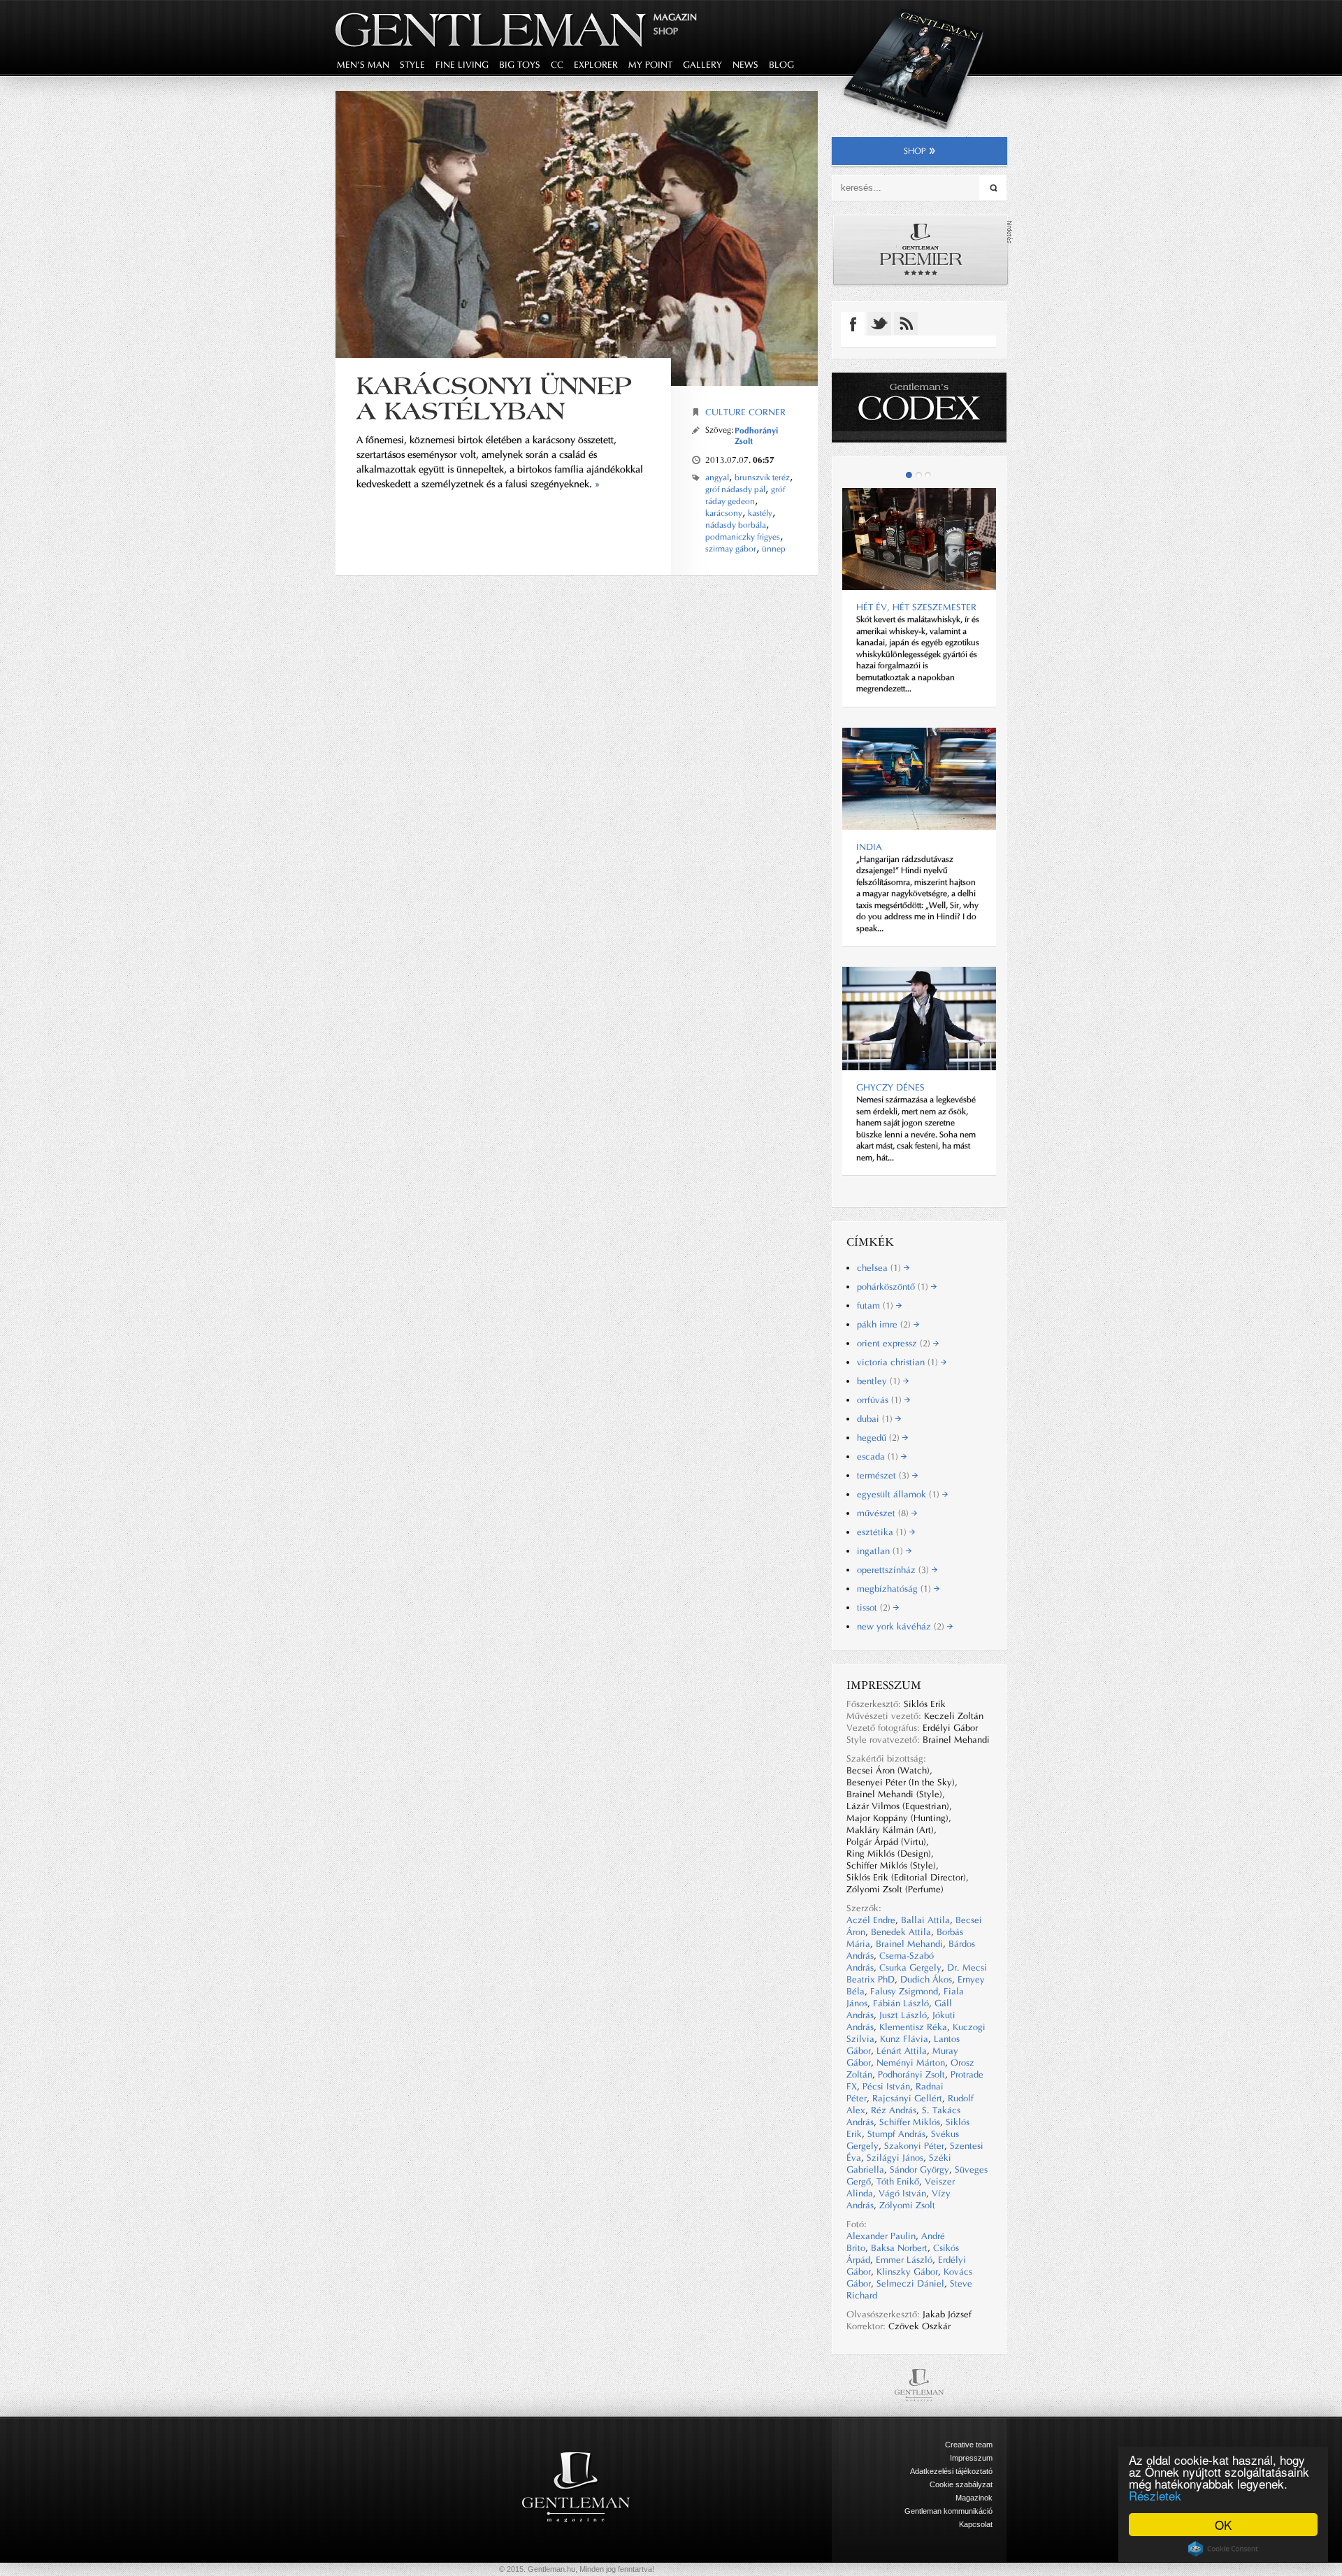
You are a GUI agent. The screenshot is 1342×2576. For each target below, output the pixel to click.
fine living (462, 65)
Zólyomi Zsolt (907, 2205)
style (412, 65)
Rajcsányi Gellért (907, 2098)
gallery (702, 65)
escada (879, 1456)
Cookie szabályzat (961, 2484)
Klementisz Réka (913, 2027)
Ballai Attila (925, 1920)
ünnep (774, 549)
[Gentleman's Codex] (919, 408)
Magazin (675, 17)
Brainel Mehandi (909, 1944)
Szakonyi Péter (914, 2146)
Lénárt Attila (902, 2051)
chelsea (880, 1268)
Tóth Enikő (898, 2181)
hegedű (880, 1438)
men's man (363, 65)
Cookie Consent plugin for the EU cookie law (1223, 2549)
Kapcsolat (976, 2524)
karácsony (724, 513)
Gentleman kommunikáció (948, 2511)
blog (781, 65)
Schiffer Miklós (910, 2122)
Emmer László (904, 2260)
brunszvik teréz (762, 477)
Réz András (894, 2110)
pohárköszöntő (894, 1287)
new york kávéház (902, 1626)
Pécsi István (886, 2086)
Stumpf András (896, 2134)
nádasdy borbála (736, 525)
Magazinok (974, 2498)
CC (557, 65)
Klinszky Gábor (907, 2272)
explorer (596, 65)
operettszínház (894, 1570)
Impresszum (971, 2458)
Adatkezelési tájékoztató (951, 2471)
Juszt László (903, 2015)
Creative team (969, 2445)
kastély (760, 513)
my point (650, 65)
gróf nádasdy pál (735, 489)
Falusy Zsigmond (904, 1991)
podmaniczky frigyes (743, 537)
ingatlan (881, 1551)
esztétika (883, 1532)
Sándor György (919, 2170)
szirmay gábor (731, 549)
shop (915, 151)
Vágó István (902, 2193)
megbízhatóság (895, 1589)
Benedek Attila (901, 1932)
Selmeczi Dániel (910, 2283)
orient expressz (895, 1343)
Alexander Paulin (881, 2236)
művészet (884, 1513)
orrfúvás (881, 1400)
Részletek (1155, 2495)
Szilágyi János (895, 2158)
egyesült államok (900, 1494)
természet (885, 1475)
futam (876, 1305)
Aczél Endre (871, 1920)
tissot (875, 1607)
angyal (717, 477)
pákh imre (885, 1324)
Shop (666, 31)
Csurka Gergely (910, 1967)
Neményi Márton (911, 2063)
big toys (520, 65)
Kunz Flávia (904, 2039)
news (745, 65)
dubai (876, 1419)
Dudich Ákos (926, 1979)
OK (1223, 2525)
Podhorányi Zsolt (911, 2074)
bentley (880, 1381)
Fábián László (901, 2003)
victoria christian (899, 1362)
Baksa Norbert (899, 2248)
